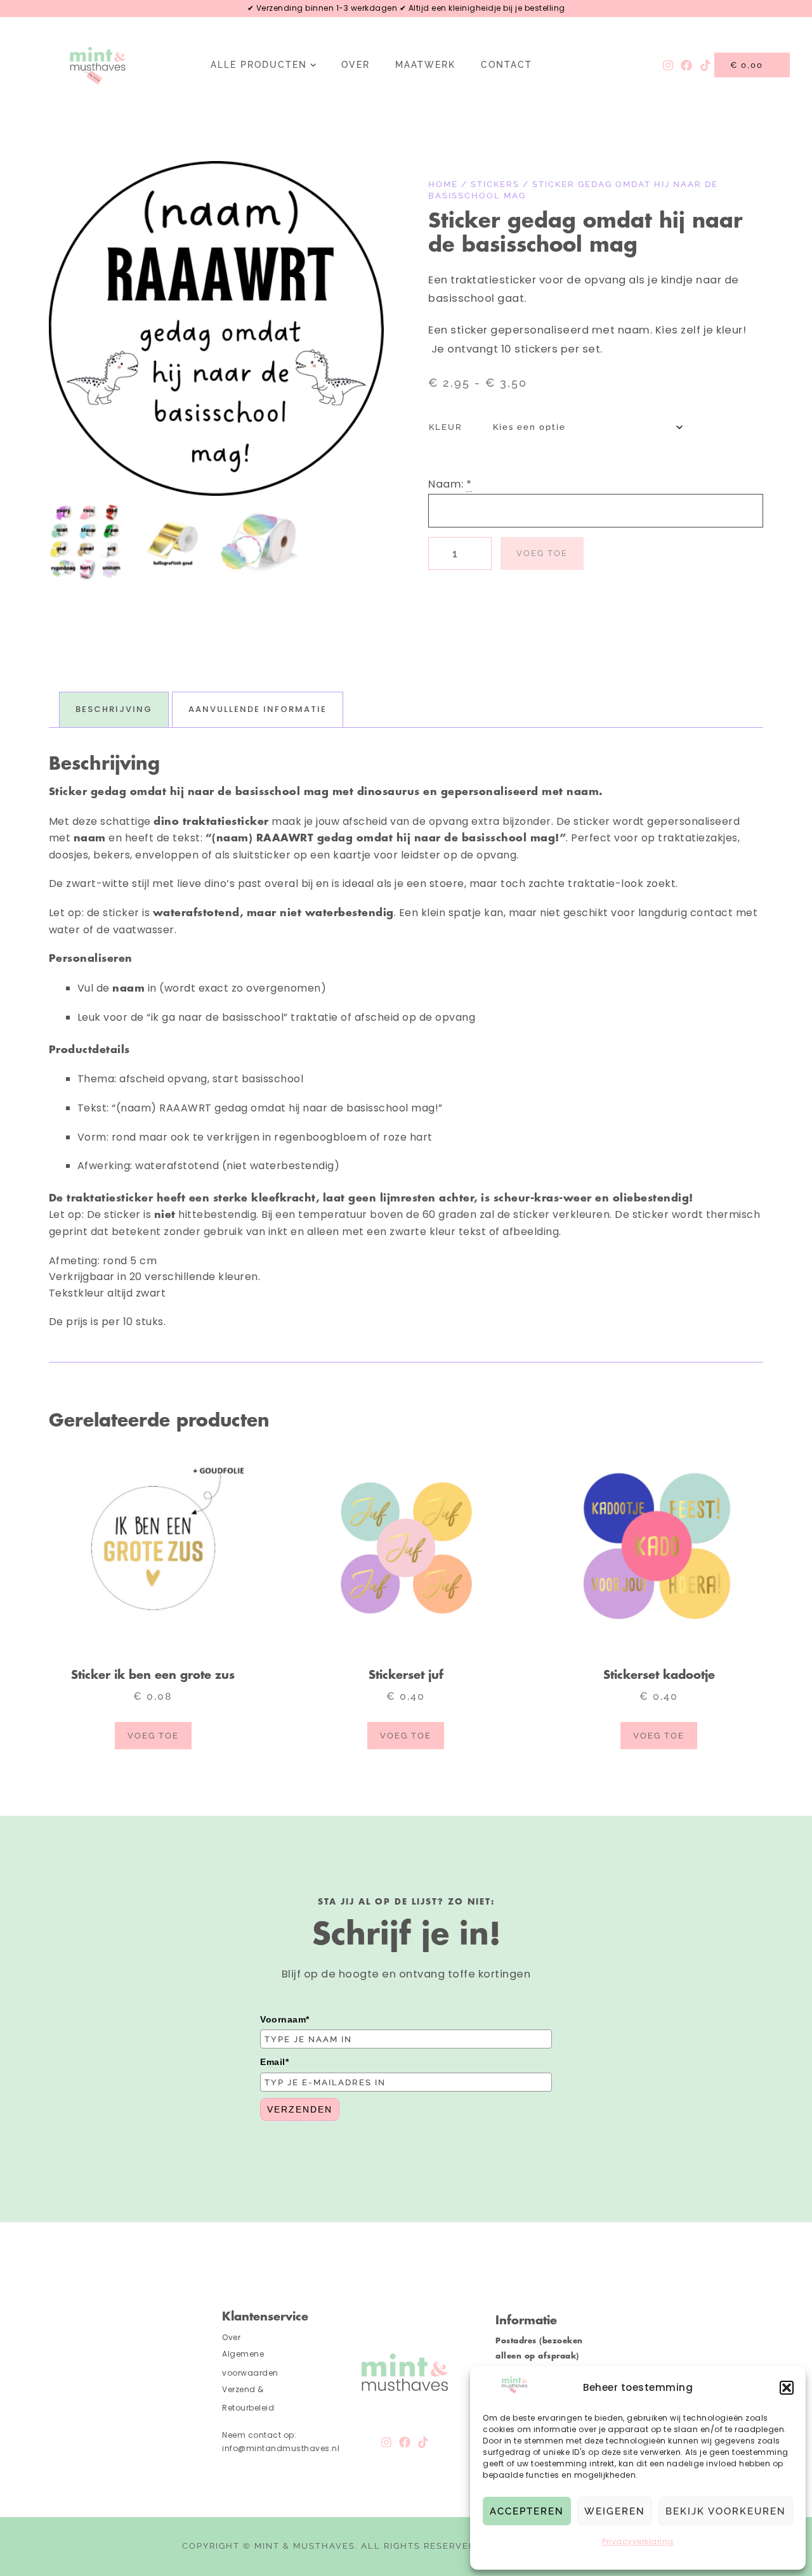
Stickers (495, 184)
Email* (274, 2062)
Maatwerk (425, 65)
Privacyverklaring (638, 2541)
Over (356, 65)
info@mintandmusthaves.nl (282, 2448)
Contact (507, 65)
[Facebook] (687, 65)
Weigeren (615, 2511)
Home (443, 184)
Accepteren (527, 2511)
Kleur (446, 427)
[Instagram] (668, 65)
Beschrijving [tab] (114, 709)
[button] (787, 2388)
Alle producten (259, 65)
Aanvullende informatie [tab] (258, 709)
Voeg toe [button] (153, 1736)
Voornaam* (285, 2019)
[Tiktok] (705, 65)
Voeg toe (542, 553)
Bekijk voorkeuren (726, 2511)
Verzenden (300, 2109)
